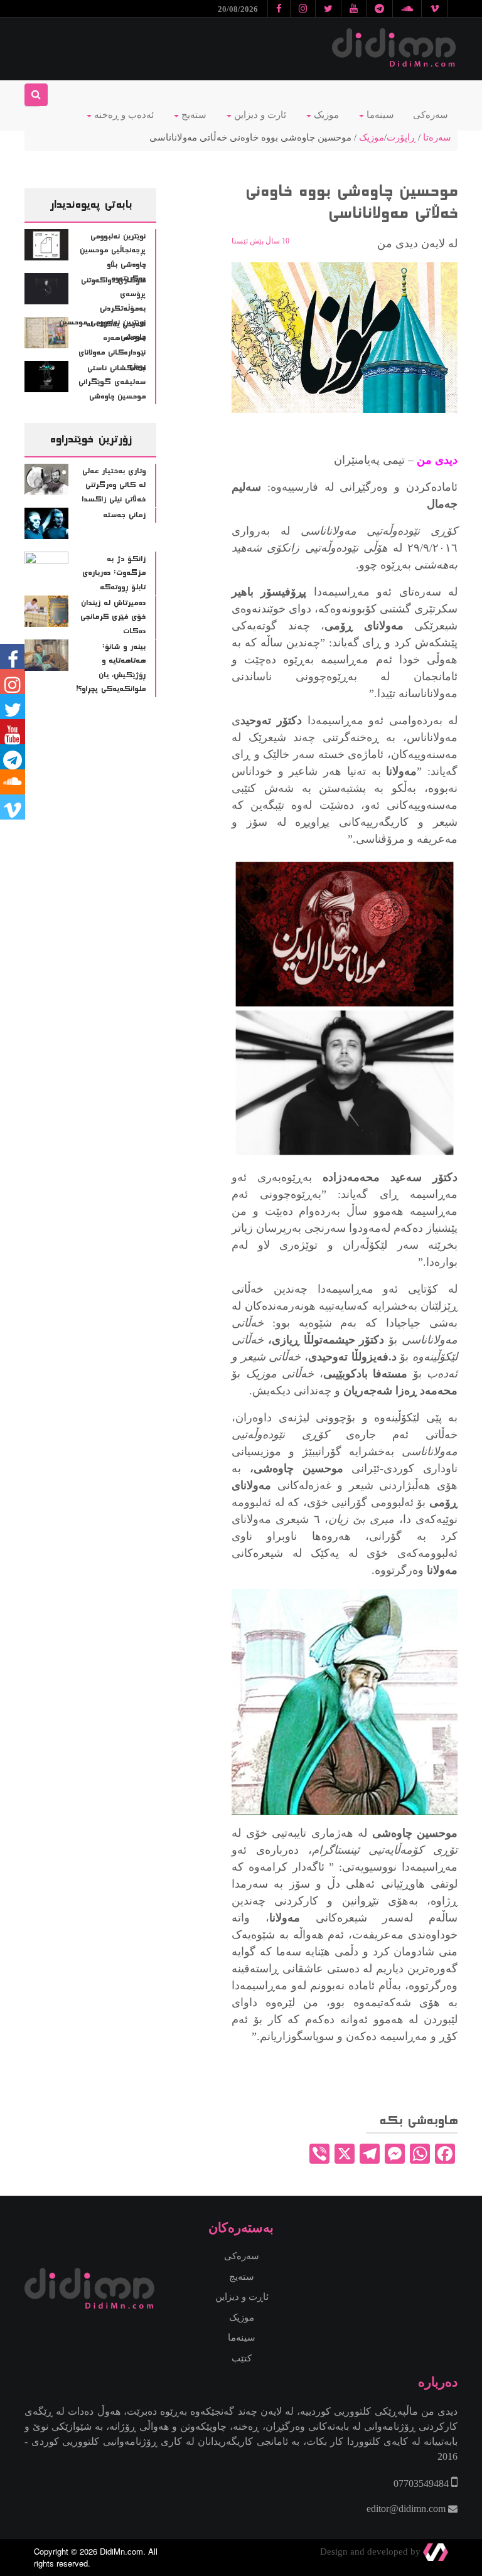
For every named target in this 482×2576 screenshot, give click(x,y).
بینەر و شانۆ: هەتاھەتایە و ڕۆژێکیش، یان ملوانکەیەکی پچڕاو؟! (111, 668)
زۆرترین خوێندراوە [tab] (90, 439)
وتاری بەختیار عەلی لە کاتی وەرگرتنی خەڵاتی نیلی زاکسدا (114, 485)
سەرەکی (431, 115)
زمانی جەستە (124, 515)
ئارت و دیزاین (259, 115)
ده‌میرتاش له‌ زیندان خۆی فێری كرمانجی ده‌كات (113, 617)
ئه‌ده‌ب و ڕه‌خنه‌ (123, 115)
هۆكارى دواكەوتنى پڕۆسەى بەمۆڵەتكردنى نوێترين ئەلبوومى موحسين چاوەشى (102, 309)
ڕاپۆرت (401, 137)
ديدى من (437, 460)
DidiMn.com (121, 2551)
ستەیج (193, 115)
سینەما (379, 115)
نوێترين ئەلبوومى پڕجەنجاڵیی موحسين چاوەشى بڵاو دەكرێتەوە (113, 258)
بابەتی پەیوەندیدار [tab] (91, 205)
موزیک (325, 115)
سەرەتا (437, 137)
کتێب (242, 2358)
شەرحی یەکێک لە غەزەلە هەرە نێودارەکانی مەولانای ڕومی (112, 346)
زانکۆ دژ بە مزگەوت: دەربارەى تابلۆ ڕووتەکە (114, 573)
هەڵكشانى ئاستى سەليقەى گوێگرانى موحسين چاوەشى (112, 382)
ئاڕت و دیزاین (242, 2297)
